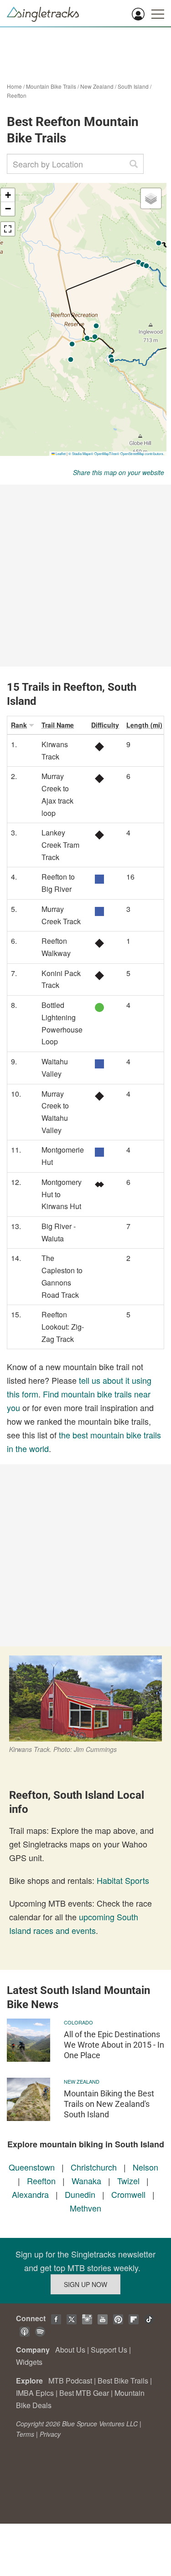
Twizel (128, 2181)
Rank (19, 725)
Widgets (29, 2362)
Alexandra (30, 2194)
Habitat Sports (123, 1880)
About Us (70, 2350)
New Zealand (97, 86)
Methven (85, 2208)
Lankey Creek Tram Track (60, 845)
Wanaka (86, 2181)
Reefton (17, 95)
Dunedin (80, 2194)
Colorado (78, 2022)
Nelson (145, 2167)
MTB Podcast (70, 2381)
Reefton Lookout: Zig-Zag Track (63, 1326)
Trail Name (58, 725)
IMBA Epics (35, 2393)
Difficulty (105, 725)
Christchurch (94, 2167)
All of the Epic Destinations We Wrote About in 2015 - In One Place (114, 2045)
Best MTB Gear (84, 2393)
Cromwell (128, 2194)
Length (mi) (144, 725)
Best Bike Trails (123, 2381)
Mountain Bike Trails (51, 86)
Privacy (50, 2434)
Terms (25, 2434)
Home (14, 86)
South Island (133, 86)
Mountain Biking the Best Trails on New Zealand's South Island (109, 2104)
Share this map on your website (119, 472)
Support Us (109, 2350)
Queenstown (32, 2167)
